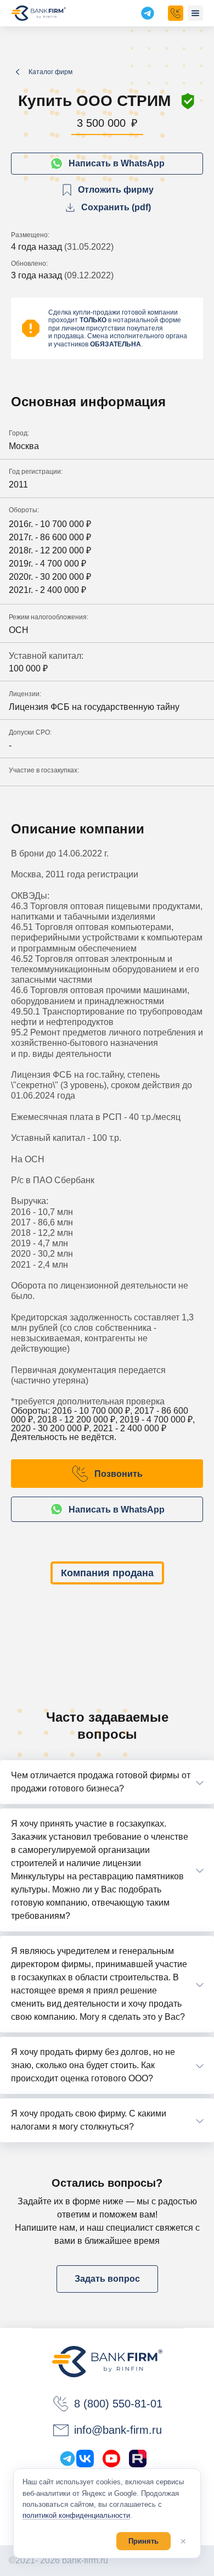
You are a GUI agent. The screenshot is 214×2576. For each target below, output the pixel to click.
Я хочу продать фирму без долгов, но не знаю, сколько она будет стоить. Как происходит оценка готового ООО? (93, 2065)
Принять (143, 2541)
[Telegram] (67, 2459)
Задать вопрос (107, 2279)
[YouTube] (111, 2459)
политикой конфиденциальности (76, 2515)
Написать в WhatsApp (117, 163)
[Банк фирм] (39, 13)
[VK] (85, 2459)
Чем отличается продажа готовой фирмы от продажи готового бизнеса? (101, 1782)
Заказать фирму (176, 13)
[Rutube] (138, 2459)
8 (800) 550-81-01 (118, 2404)
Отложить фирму (116, 190)
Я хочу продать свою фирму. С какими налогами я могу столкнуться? (89, 2120)
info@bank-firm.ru (118, 2430)
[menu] (195, 13)
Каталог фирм (50, 72)
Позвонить (119, 1474)
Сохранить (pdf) (116, 207)
